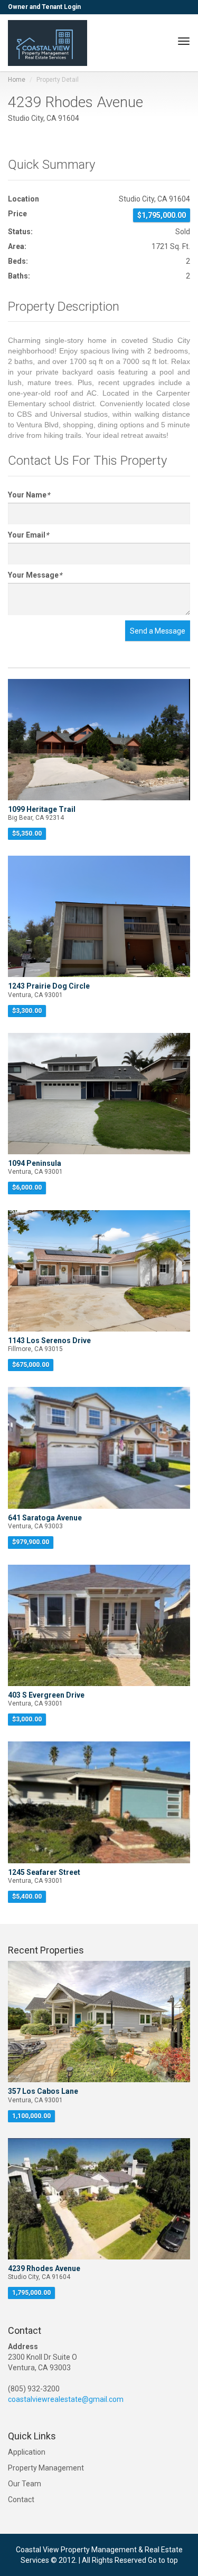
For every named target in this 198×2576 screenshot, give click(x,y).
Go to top (163, 2560)
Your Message (35, 575)
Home (17, 80)
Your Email (28, 535)
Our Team (25, 2484)
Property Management (46, 2468)
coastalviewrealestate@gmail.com (66, 2399)
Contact (21, 2500)
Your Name (29, 495)
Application (27, 2452)
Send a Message (158, 631)
